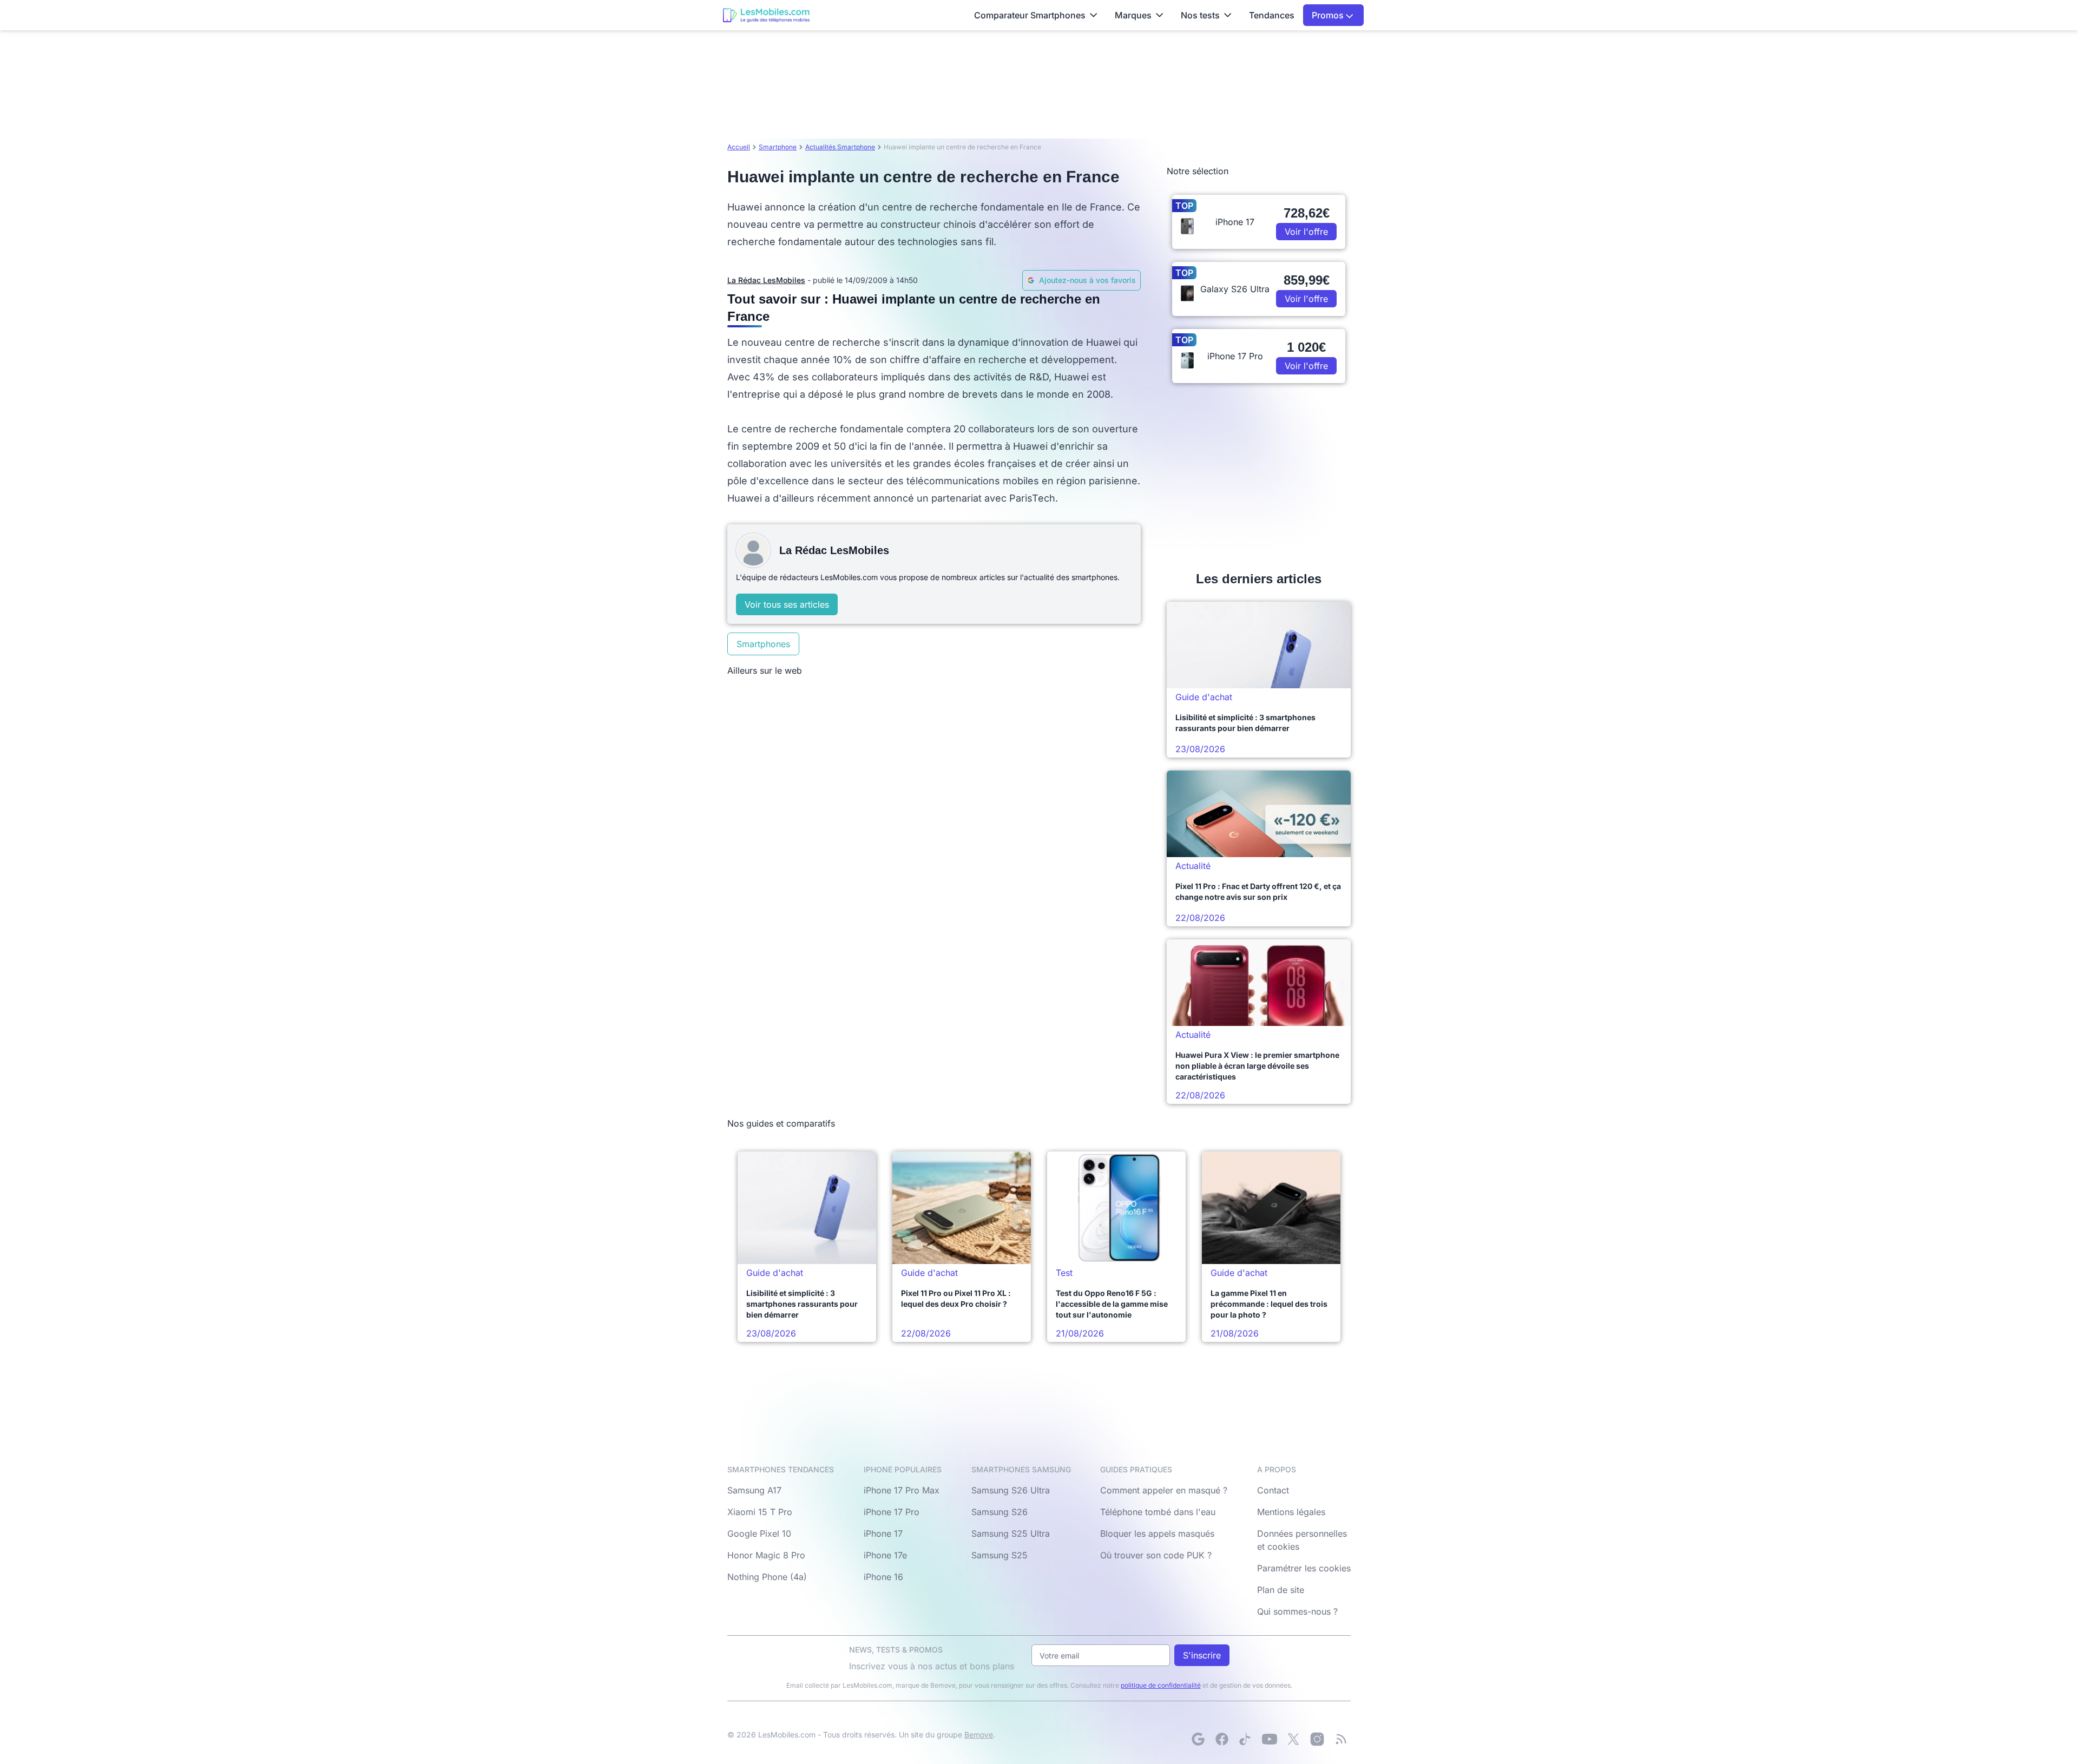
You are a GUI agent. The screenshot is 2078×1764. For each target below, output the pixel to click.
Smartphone (778, 147)
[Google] (1198, 1739)
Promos (1329, 15)
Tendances (1272, 15)
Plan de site (1281, 1590)
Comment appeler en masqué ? (1164, 1490)
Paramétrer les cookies (1304, 1568)
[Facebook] (1222, 1739)
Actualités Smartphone (840, 147)
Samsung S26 (999, 1512)
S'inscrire (1202, 1655)
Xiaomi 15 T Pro (760, 1512)
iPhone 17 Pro (892, 1512)
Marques (1133, 15)
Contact (1273, 1490)
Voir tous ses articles (787, 604)
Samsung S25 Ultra (1011, 1533)
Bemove (979, 1735)
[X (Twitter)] (1293, 1739)
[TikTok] (1246, 1739)
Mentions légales (1291, 1512)
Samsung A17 (754, 1490)
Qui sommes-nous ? (1297, 1611)
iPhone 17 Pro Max (902, 1490)
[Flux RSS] (1341, 1739)
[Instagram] (1317, 1739)
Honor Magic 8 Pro (766, 1555)
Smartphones (763, 644)
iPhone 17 (883, 1533)
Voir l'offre (1306, 232)
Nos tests (1200, 15)
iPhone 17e (885, 1555)
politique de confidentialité (1161, 1685)
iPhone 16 (883, 1577)
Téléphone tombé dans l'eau (1158, 1512)
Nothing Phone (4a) (767, 1577)
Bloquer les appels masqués (1157, 1533)
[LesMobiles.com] (766, 15)
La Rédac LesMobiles (766, 280)
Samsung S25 (999, 1555)
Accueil (739, 147)
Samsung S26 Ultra (1011, 1490)
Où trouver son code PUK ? (1156, 1555)
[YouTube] (1270, 1739)
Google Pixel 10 (759, 1533)
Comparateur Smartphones (1030, 15)
